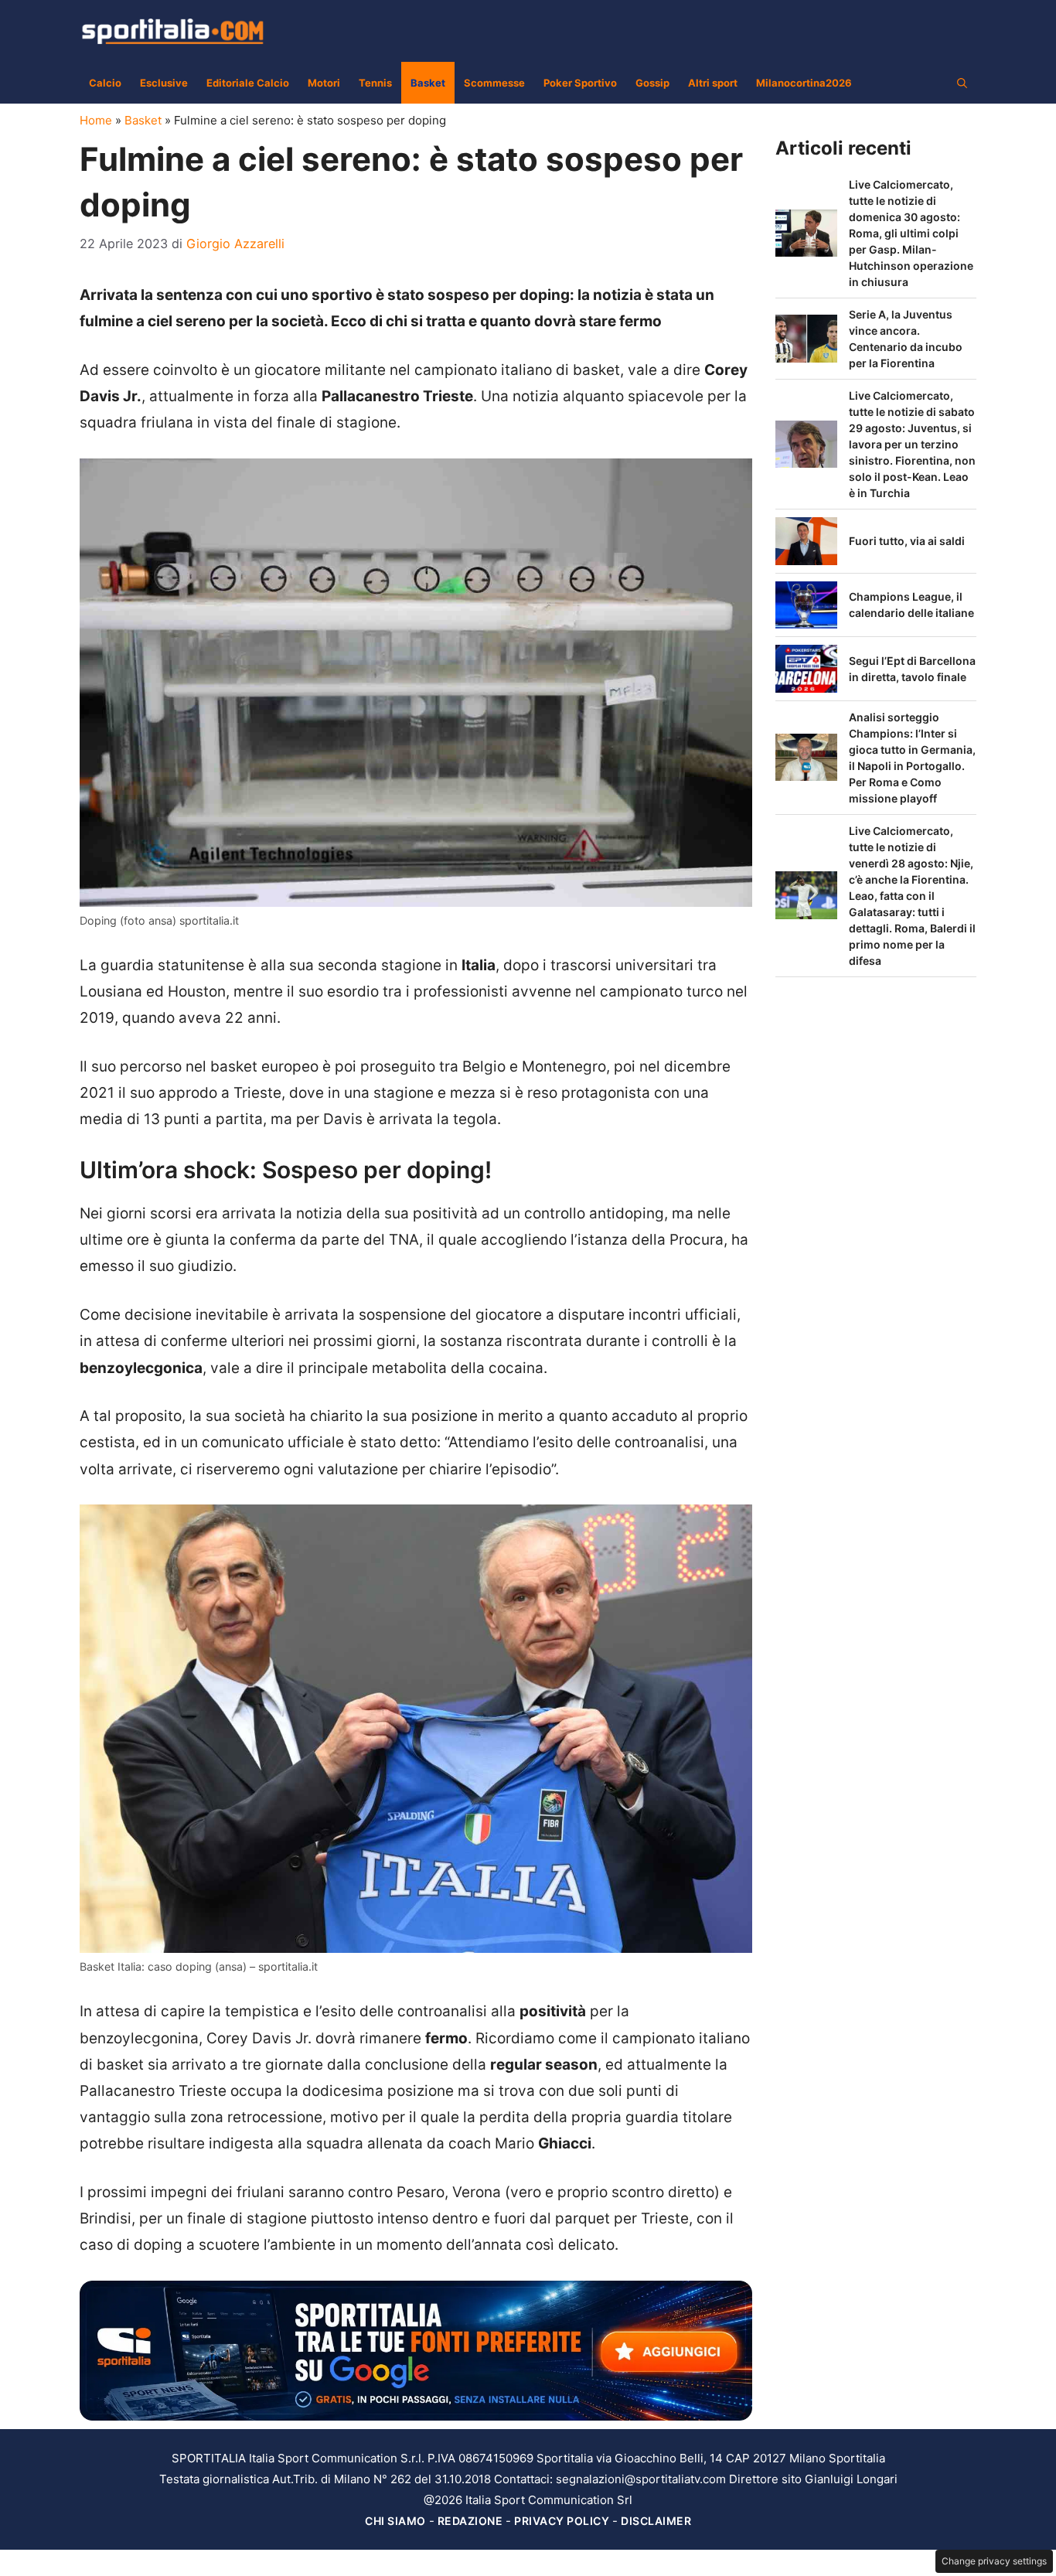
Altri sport (713, 83)
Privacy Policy (562, 2521)
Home (96, 120)
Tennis (375, 83)
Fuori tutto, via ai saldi (907, 541)
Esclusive (164, 83)
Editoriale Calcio (248, 83)
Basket (428, 83)
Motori (324, 83)
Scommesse (494, 83)
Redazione (470, 2521)
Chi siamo (395, 2521)
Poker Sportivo (580, 83)
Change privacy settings (994, 2561)
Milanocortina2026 (804, 83)
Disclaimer (656, 2521)
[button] (962, 83)
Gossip (652, 83)
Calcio (105, 83)
